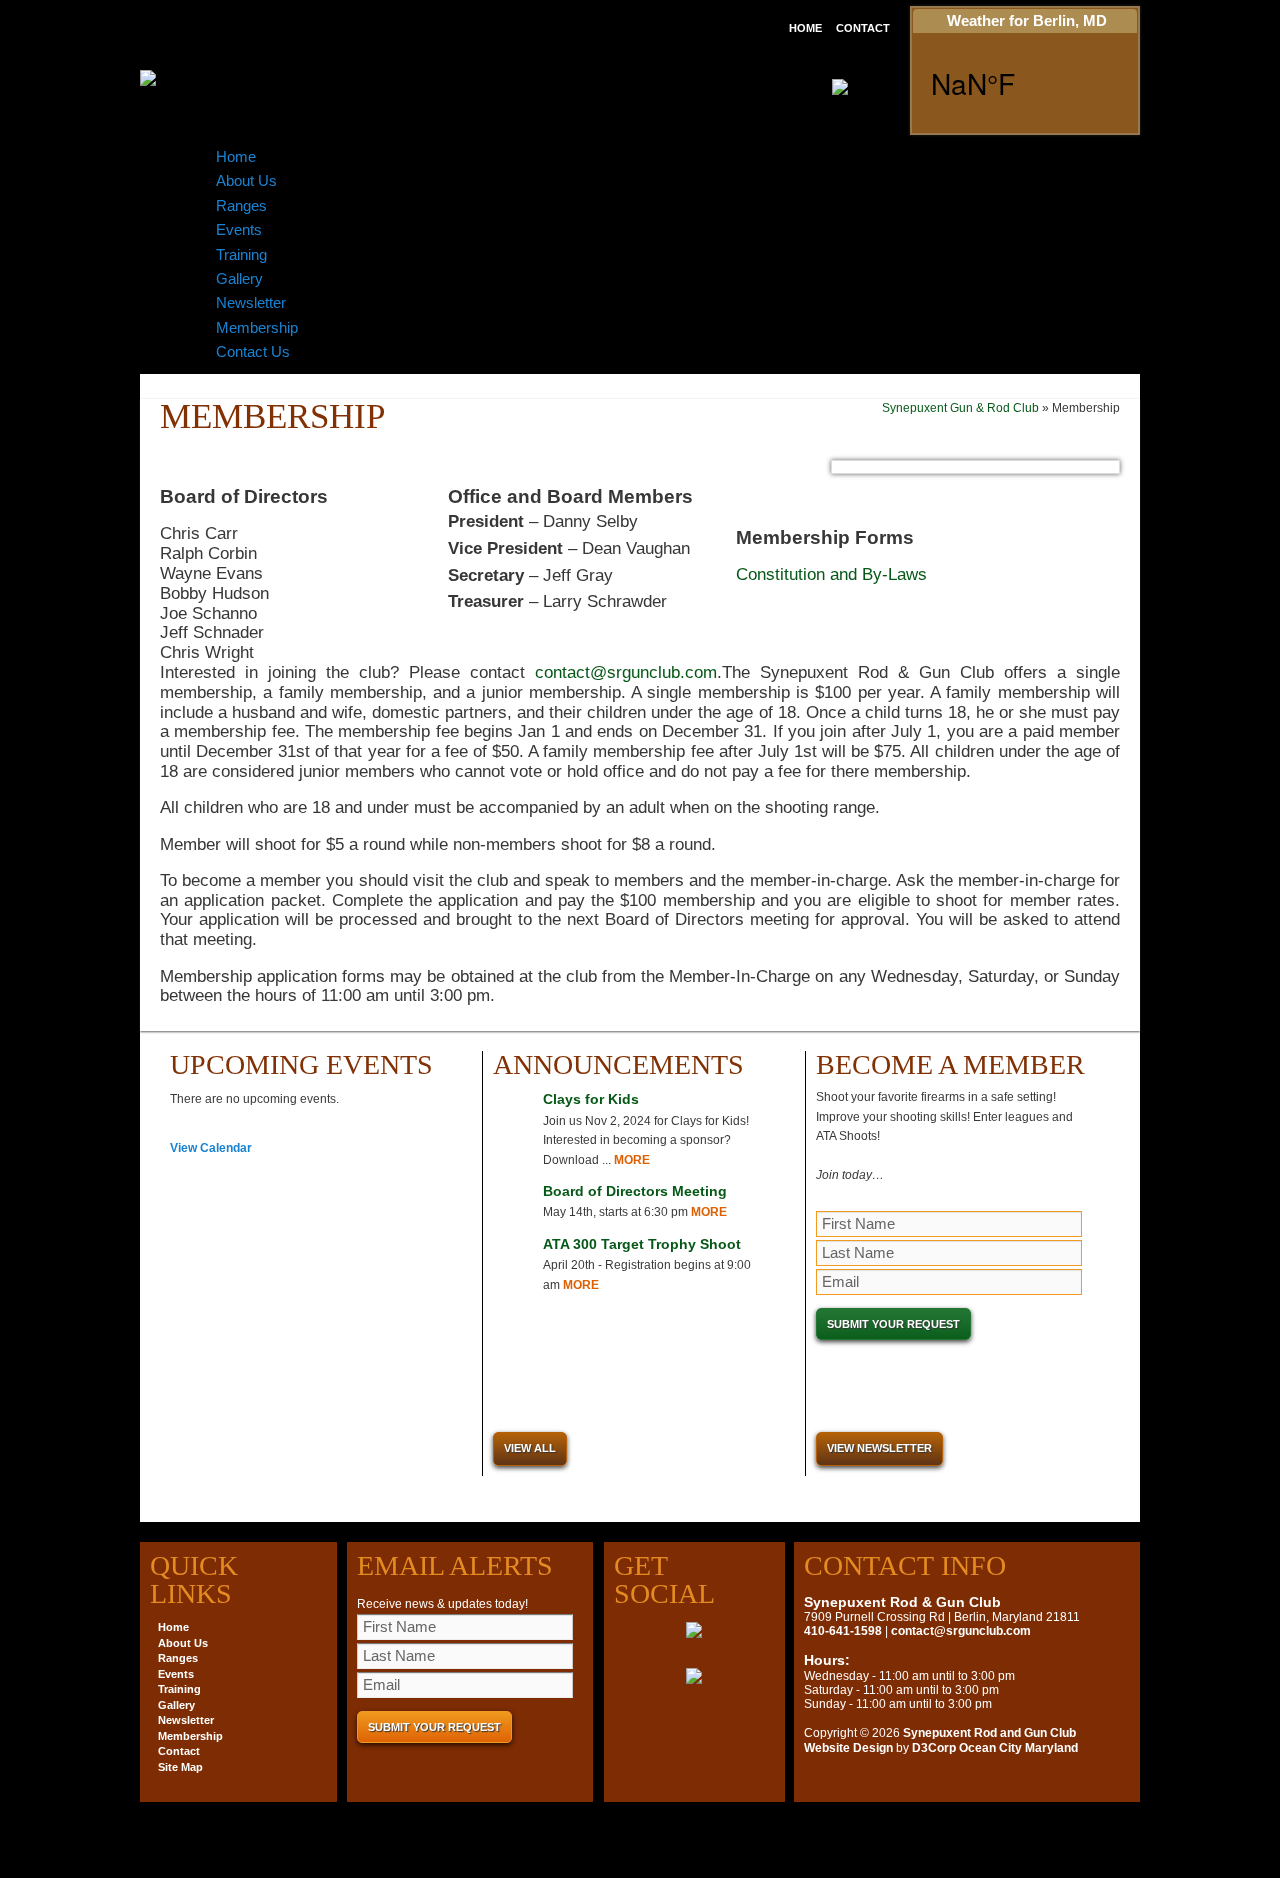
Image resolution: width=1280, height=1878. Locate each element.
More (632, 1160)
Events (239, 229)
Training (241, 254)
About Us (246, 180)
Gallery (239, 278)
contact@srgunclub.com (626, 672)
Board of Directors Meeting (635, 1191)
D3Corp (934, 1748)
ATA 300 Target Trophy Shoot (642, 1244)
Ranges (241, 205)
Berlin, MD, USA (1025, 83)
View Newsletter (879, 1448)
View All (530, 1448)
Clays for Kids (591, 1099)
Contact (863, 28)
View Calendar (211, 1148)
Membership (257, 327)
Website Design (848, 1748)
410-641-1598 (843, 1631)
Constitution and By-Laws (831, 574)
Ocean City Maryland (1018, 1748)
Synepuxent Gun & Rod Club (960, 408)
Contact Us (253, 351)
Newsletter (251, 302)
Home (805, 28)
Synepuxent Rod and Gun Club (989, 1733)
